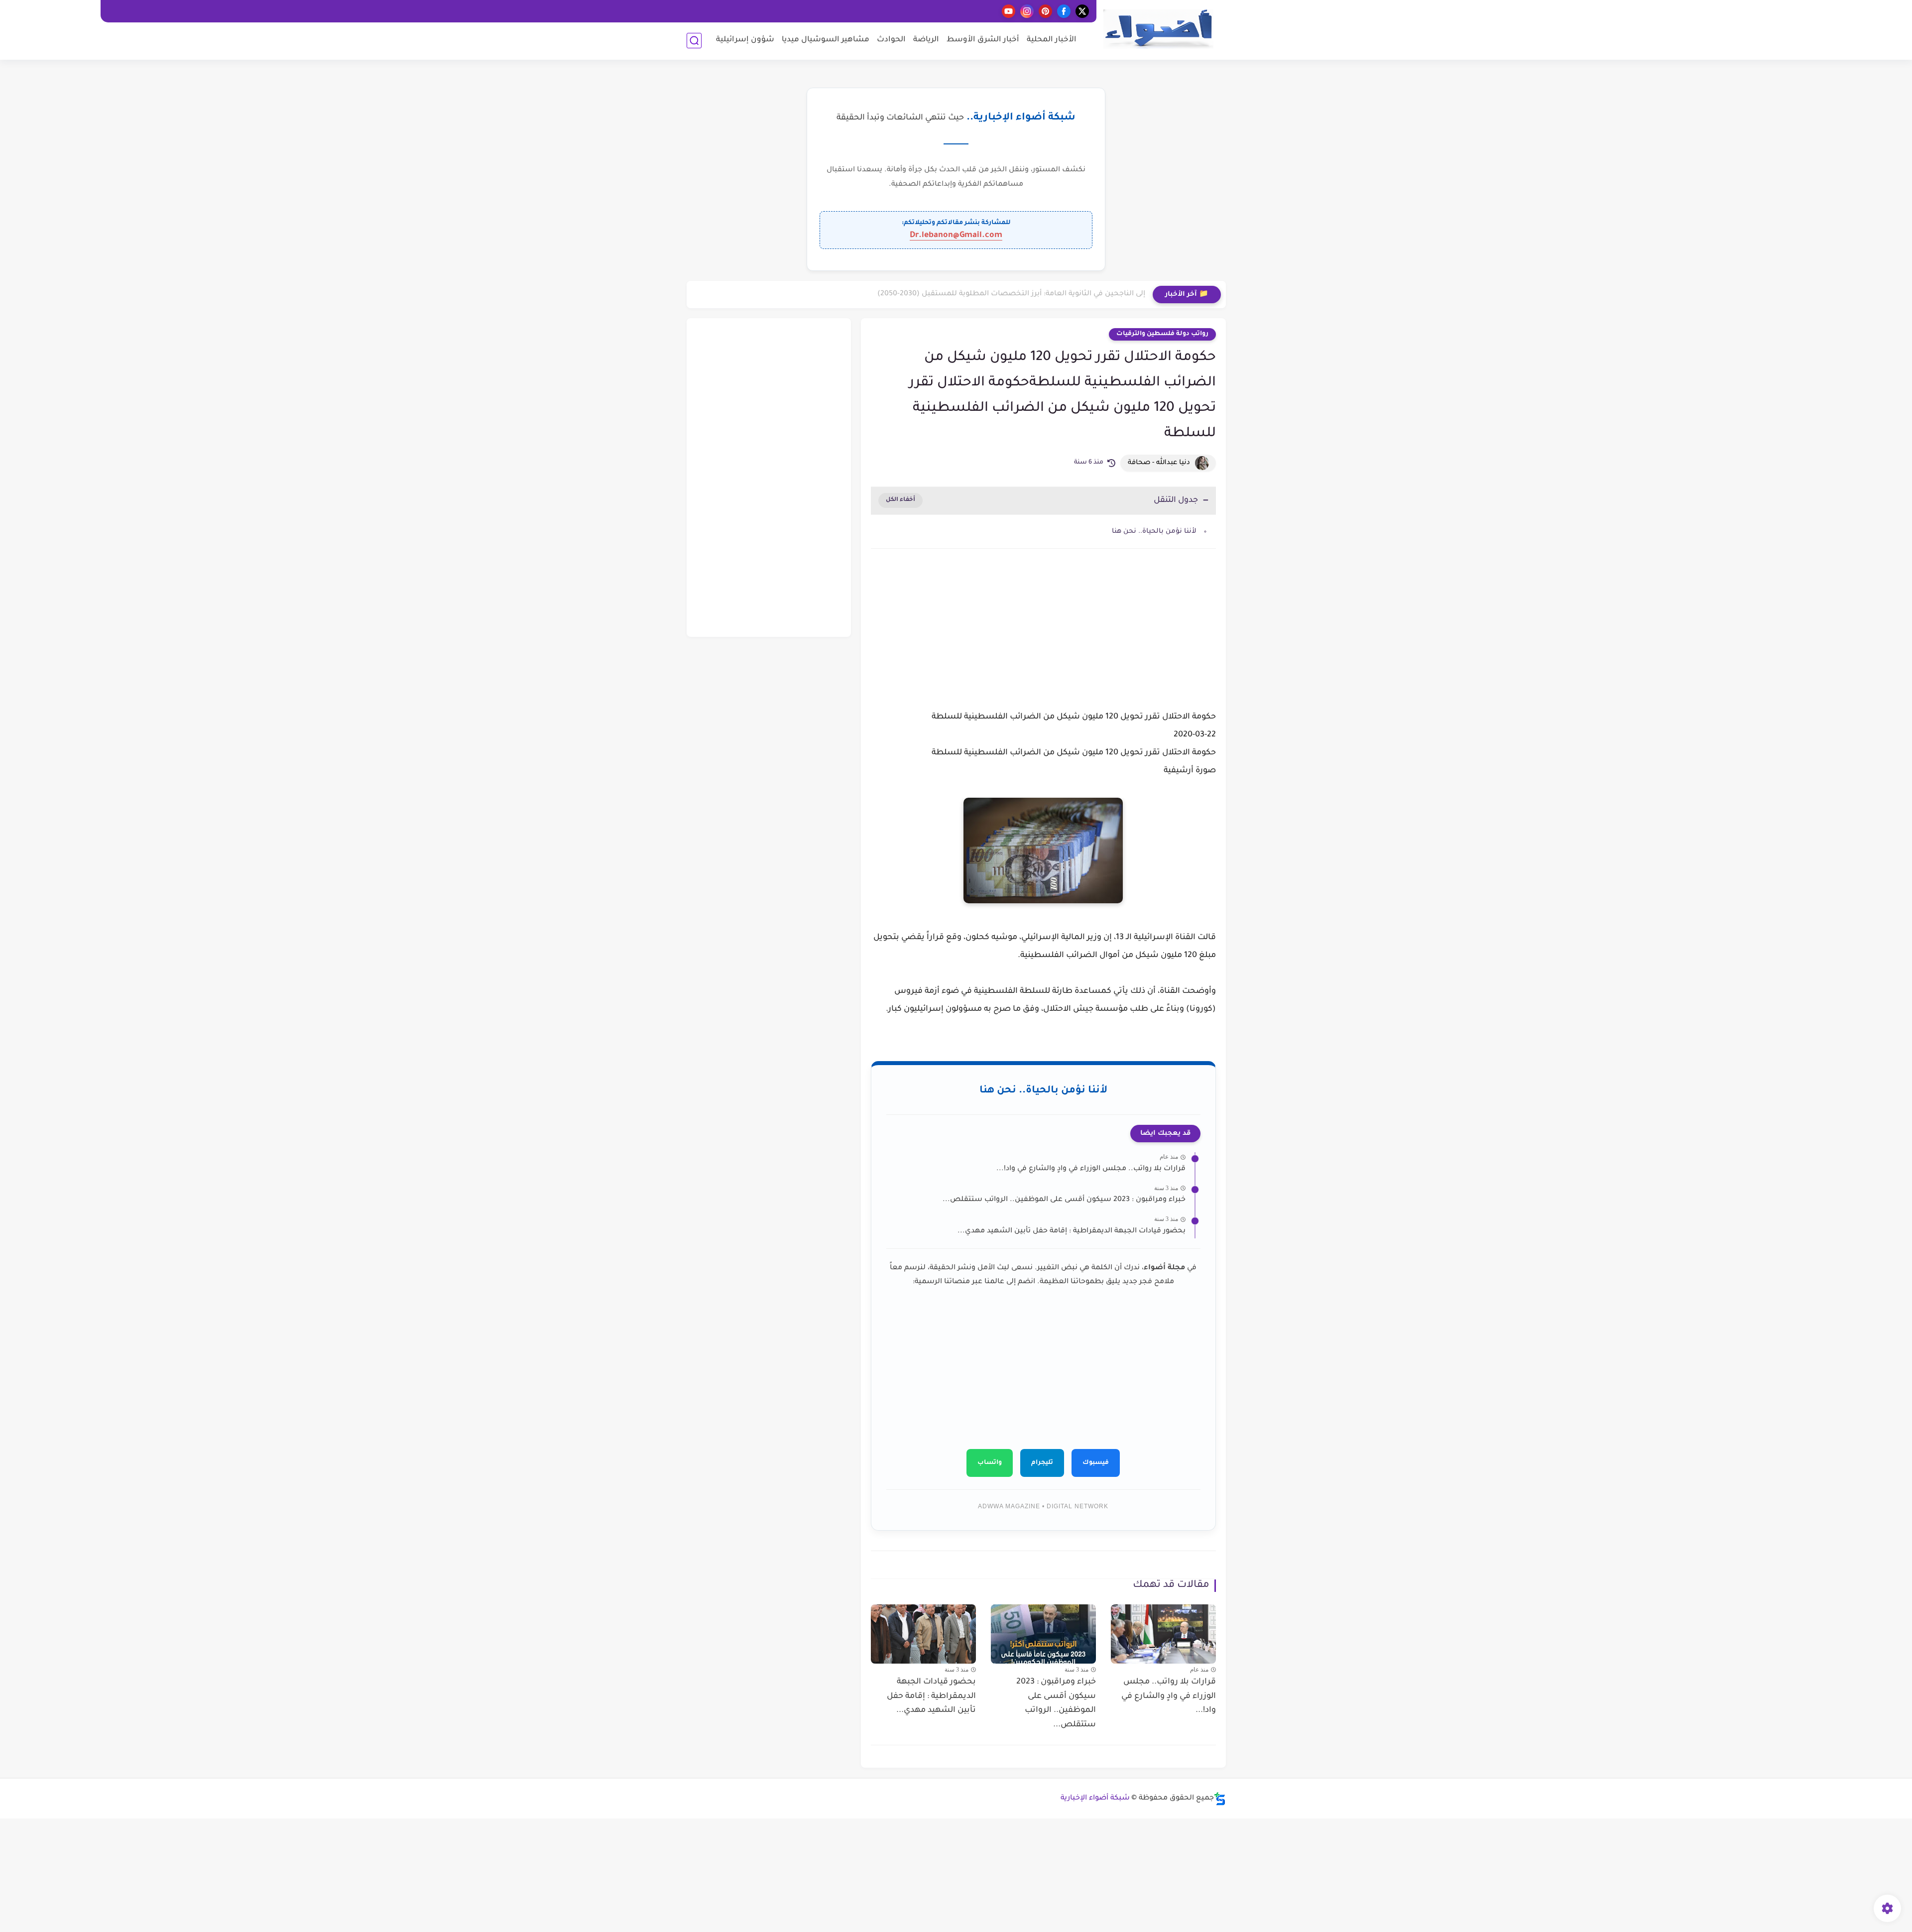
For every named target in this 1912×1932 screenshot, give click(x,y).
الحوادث (891, 40)
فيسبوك (1096, 1463)
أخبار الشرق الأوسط (983, 40)
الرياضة (926, 40)
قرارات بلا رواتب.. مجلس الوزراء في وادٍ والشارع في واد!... (1091, 1169)
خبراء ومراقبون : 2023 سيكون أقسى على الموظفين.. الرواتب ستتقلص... (1064, 1200)
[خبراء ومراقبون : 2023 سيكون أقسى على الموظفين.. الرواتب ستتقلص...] (1043, 1634)
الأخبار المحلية (1052, 40)
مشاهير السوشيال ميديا (826, 40)
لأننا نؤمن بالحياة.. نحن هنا (1154, 532)
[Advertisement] (1043, 641)
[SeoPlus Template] (1220, 1799)
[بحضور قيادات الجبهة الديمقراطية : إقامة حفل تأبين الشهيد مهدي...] (923, 1634)
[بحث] (694, 41)
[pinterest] (1045, 11)
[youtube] (1009, 11)
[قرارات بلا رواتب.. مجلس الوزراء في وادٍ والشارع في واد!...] (1163, 1634)
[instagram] (1027, 11)
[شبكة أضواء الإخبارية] (1158, 29)
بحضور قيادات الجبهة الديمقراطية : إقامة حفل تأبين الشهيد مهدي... (1072, 1231)
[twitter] (1082, 11)
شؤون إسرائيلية (745, 40)
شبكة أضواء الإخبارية (1095, 1799)
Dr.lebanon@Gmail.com (956, 236)
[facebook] (1064, 11)
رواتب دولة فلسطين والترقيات (1162, 334)
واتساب (990, 1463)
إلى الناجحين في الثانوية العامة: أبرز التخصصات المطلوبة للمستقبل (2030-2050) (1011, 294)
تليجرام (1042, 1463)
